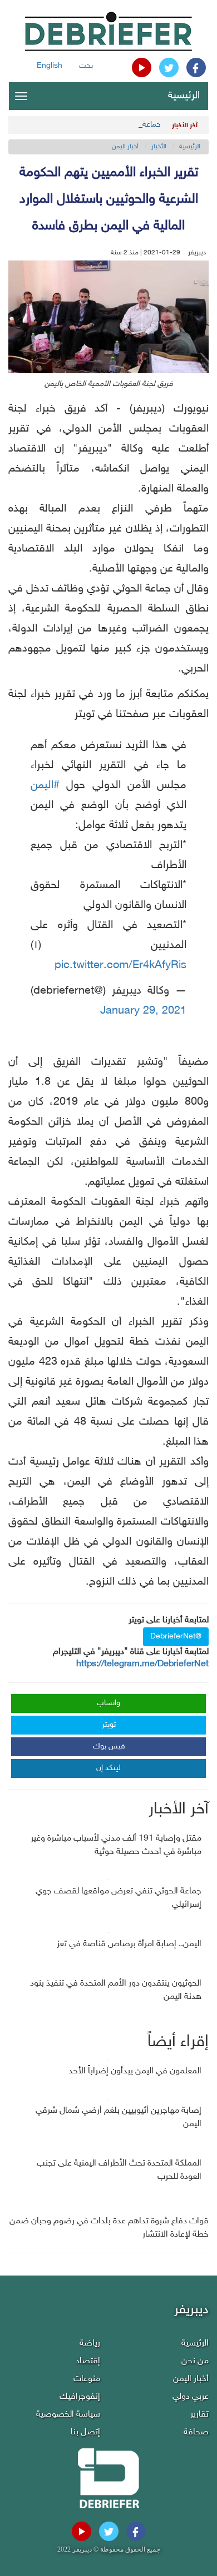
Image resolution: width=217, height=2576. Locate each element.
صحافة (196, 2432)
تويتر (109, 1725)
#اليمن (45, 785)
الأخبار (159, 147)
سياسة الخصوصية (68, 2415)
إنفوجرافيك (80, 2397)
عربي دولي (191, 2397)
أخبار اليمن (125, 147)
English (50, 66)
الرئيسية (184, 96)
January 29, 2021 (143, 1011)
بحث (86, 66)
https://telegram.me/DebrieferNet (142, 1664)
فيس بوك (109, 1746)
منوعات (87, 2379)
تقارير (199, 2415)
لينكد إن (108, 1768)
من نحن (195, 2361)
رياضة (90, 2344)
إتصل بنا (85, 2432)
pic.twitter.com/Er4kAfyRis (120, 965)
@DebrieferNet (176, 1637)
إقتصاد (88, 2361)
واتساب (108, 1703)
